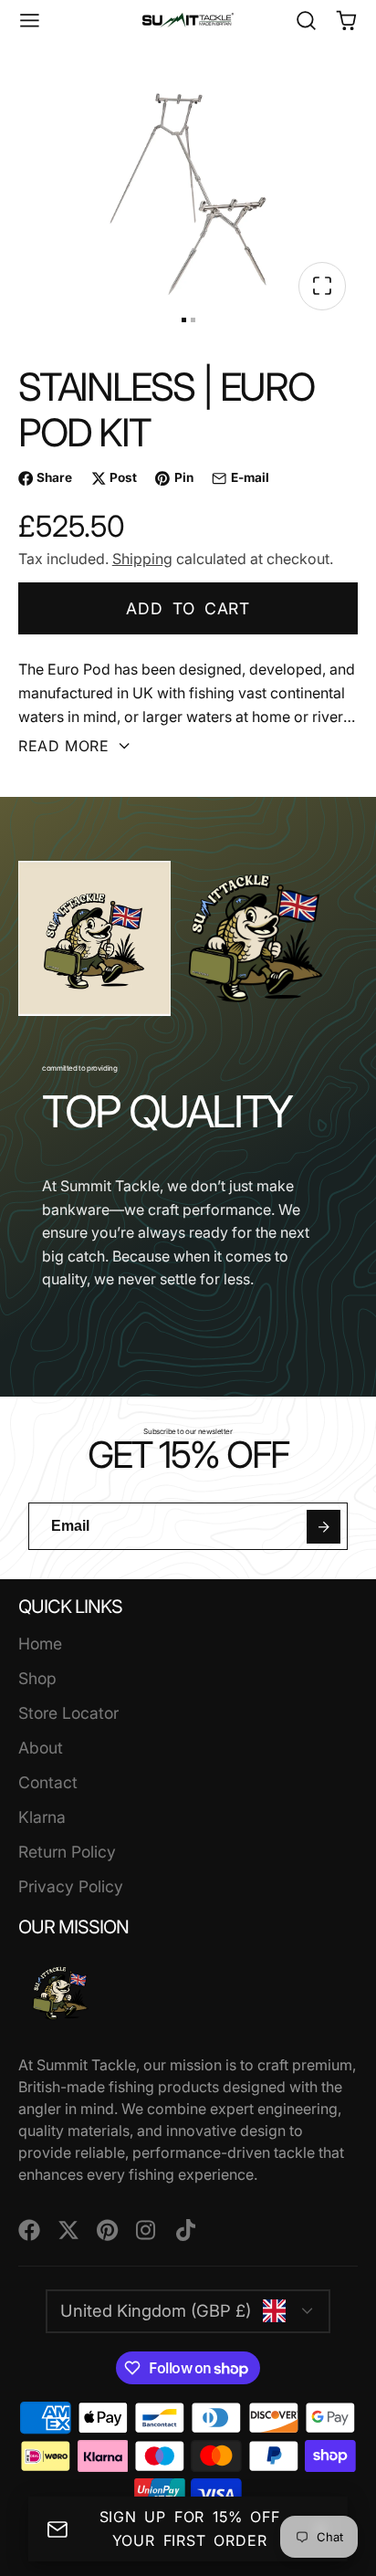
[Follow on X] (68, 2230)
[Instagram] (147, 2230)
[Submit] (324, 1527)
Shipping (142, 559)
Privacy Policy (71, 1886)
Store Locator (68, 1713)
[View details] (61, 1993)
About (41, 1748)
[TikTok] (187, 2230)
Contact (48, 1782)
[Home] (188, 20)
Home (40, 1644)
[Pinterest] (108, 2230)
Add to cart (188, 608)
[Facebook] (29, 2230)
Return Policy (67, 1852)
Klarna (42, 1817)
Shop (37, 1678)
